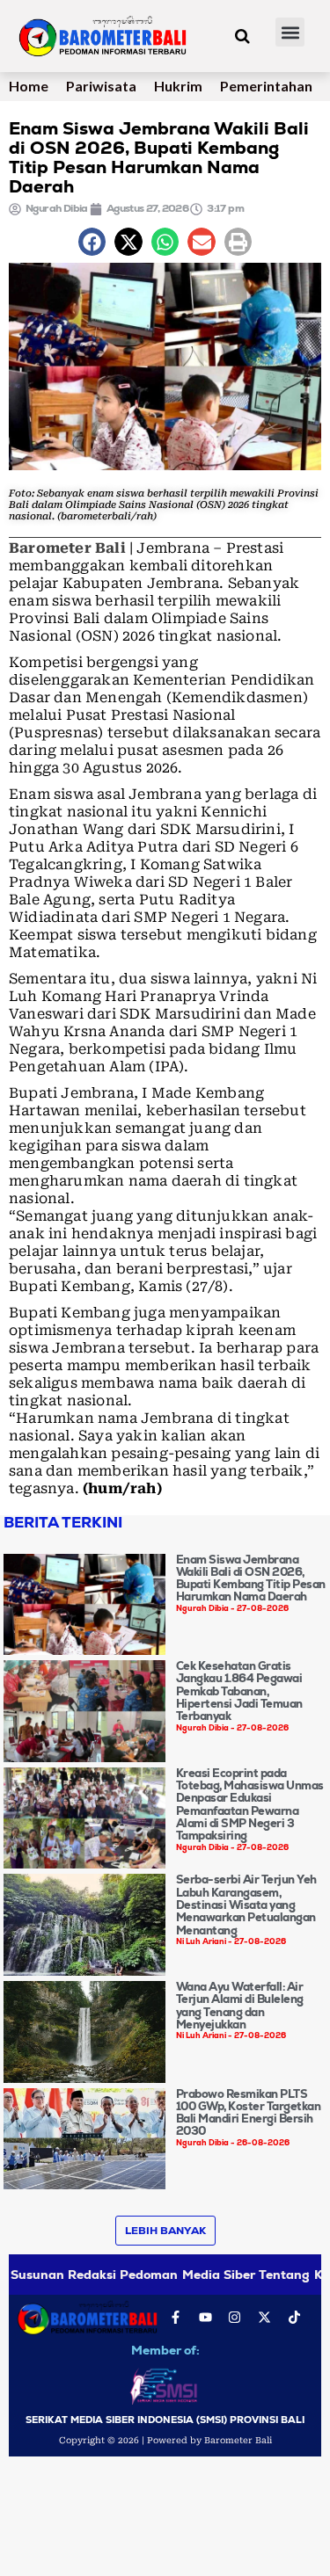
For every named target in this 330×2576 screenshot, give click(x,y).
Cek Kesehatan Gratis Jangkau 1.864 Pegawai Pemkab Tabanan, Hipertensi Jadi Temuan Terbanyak (239, 1691)
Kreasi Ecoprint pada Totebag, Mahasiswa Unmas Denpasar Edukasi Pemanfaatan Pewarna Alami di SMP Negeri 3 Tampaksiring (250, 1804)
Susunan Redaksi (63, 2275)
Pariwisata (101, 86)
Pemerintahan (266, 86)
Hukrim (178, 86)
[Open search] (242, 36)
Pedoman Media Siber (187, 2275)
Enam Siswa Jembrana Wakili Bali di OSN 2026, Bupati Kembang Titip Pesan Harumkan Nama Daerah (251, 1578)
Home (29, 86)
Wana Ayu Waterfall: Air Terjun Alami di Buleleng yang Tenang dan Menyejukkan (240, 2006)
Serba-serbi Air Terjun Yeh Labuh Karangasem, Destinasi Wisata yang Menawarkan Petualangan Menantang (246, 1905)
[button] (290, 32)
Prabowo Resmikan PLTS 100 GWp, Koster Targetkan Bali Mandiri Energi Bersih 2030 (249, 2113)
